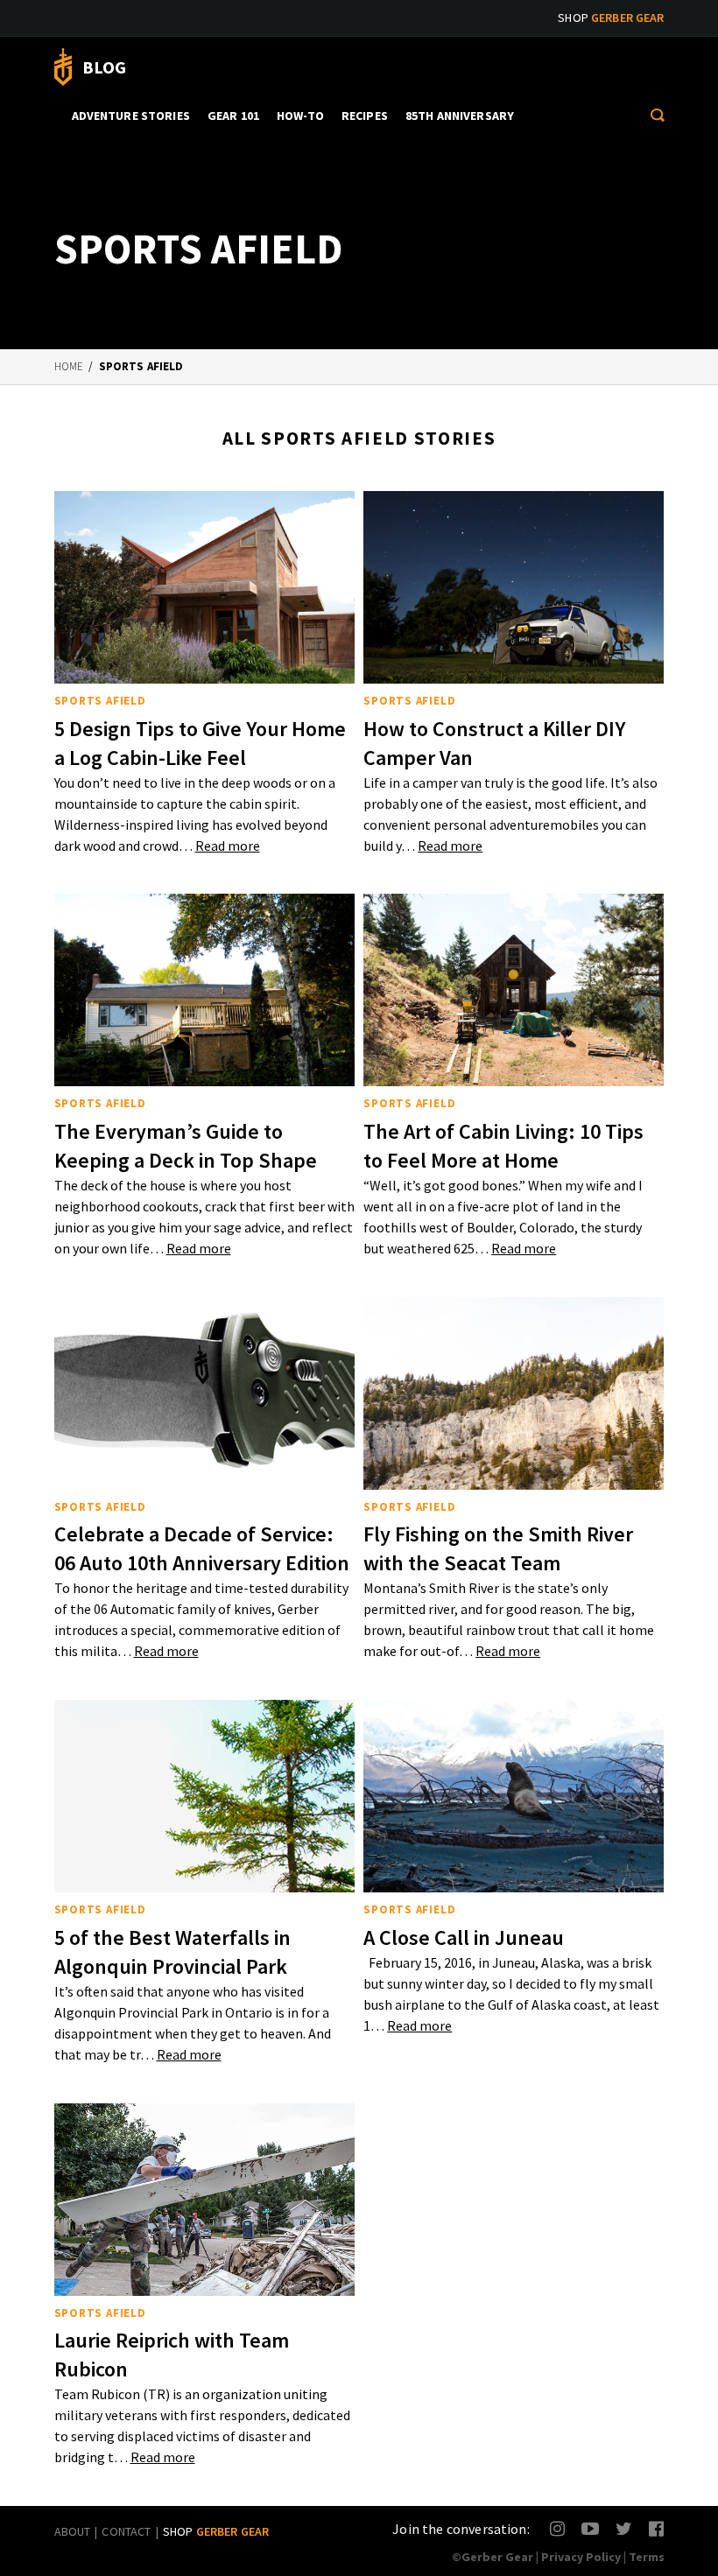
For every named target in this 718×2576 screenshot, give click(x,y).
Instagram (558, 2528)
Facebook (657, 2528)
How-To (300, 116)
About (73, 2531)
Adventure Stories (131, 116)
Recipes (365, 116)
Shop (611, 18)
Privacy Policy (581, 2557)
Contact (126, 2531)
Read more (228, 846)
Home (69, 366)
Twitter (624, 2528)
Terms (647, 2557)
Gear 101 (233, 116)
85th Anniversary (460, 116)
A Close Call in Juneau (464, 1937)
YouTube (590, 2528)
